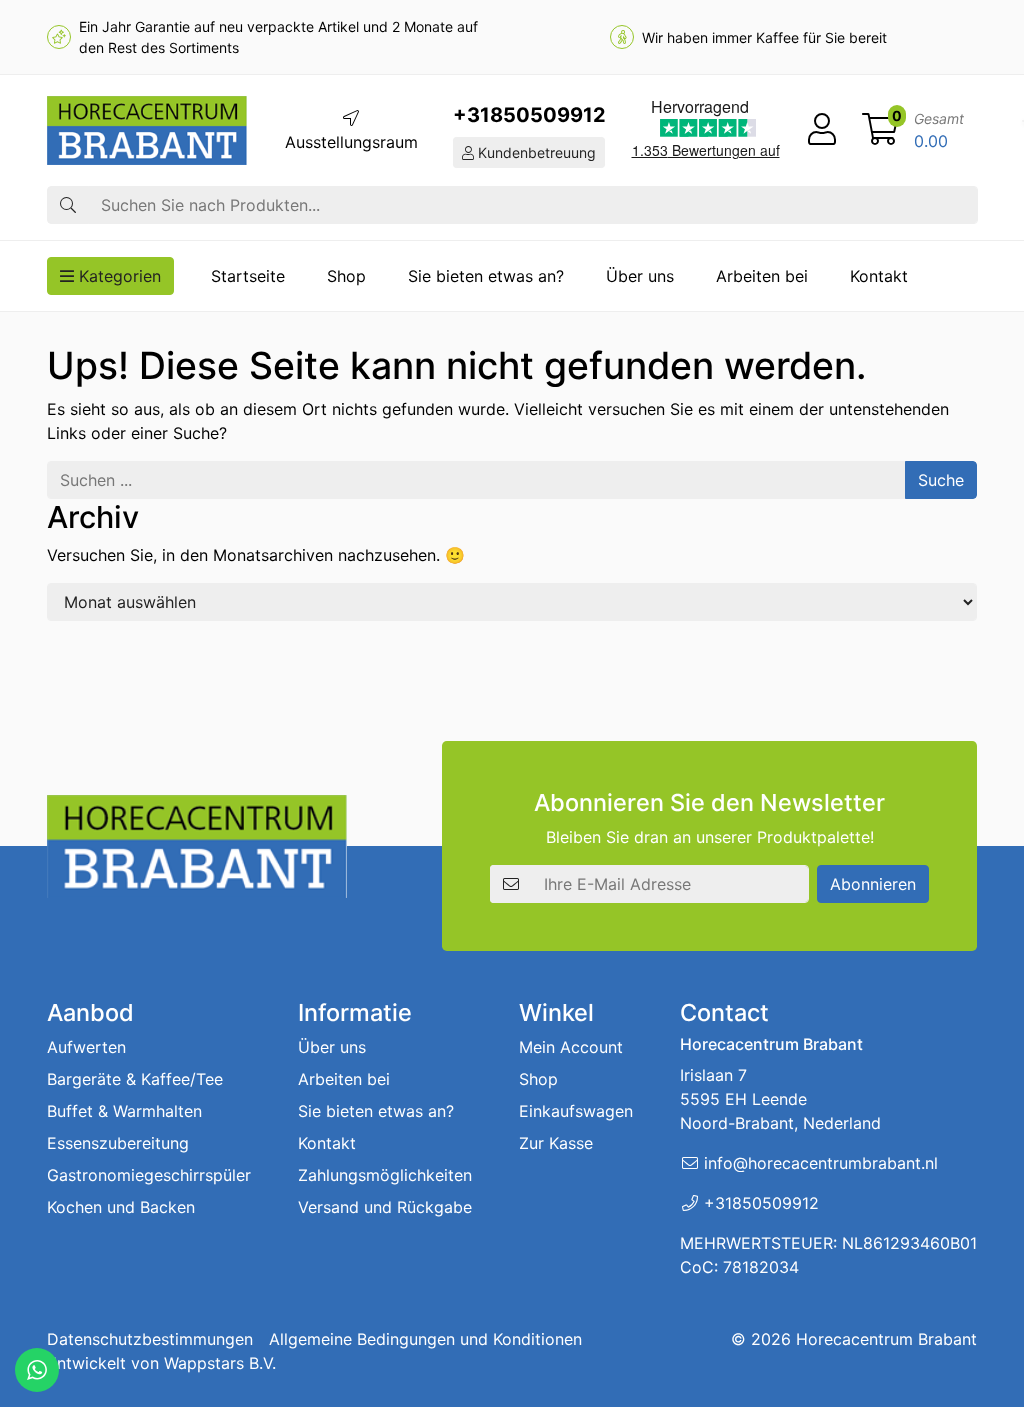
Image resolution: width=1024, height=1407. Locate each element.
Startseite (248, 276)
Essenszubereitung (118, 1143)
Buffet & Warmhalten (124, 1111)
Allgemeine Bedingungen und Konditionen (425, 1339)
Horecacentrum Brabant (886, 1339)
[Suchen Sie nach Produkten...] (68, 205)
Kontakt (879, 276)
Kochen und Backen (121, 1207)
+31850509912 (529, 115)
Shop (346, 276)
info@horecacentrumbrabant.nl (821, 1163)
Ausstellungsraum (351, 142)
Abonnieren (873, 884)
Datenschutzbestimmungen (150, 1339)
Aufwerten (86, 1047)
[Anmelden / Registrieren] (822, 130)
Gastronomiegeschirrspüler (149, 1175)
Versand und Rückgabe (385, 1207)
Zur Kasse (556, 1143)
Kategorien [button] (117, 276)
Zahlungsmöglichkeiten (385, 1175)
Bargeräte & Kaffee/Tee (135, 1079)
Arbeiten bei (762, 276)
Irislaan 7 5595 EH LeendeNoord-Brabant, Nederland (780, 1099)
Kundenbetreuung (535, 152)
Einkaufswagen (576, 1111)
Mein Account (571, 1047)
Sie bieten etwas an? (486, 276)
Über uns (640, 276)
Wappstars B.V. (220, 1363)
